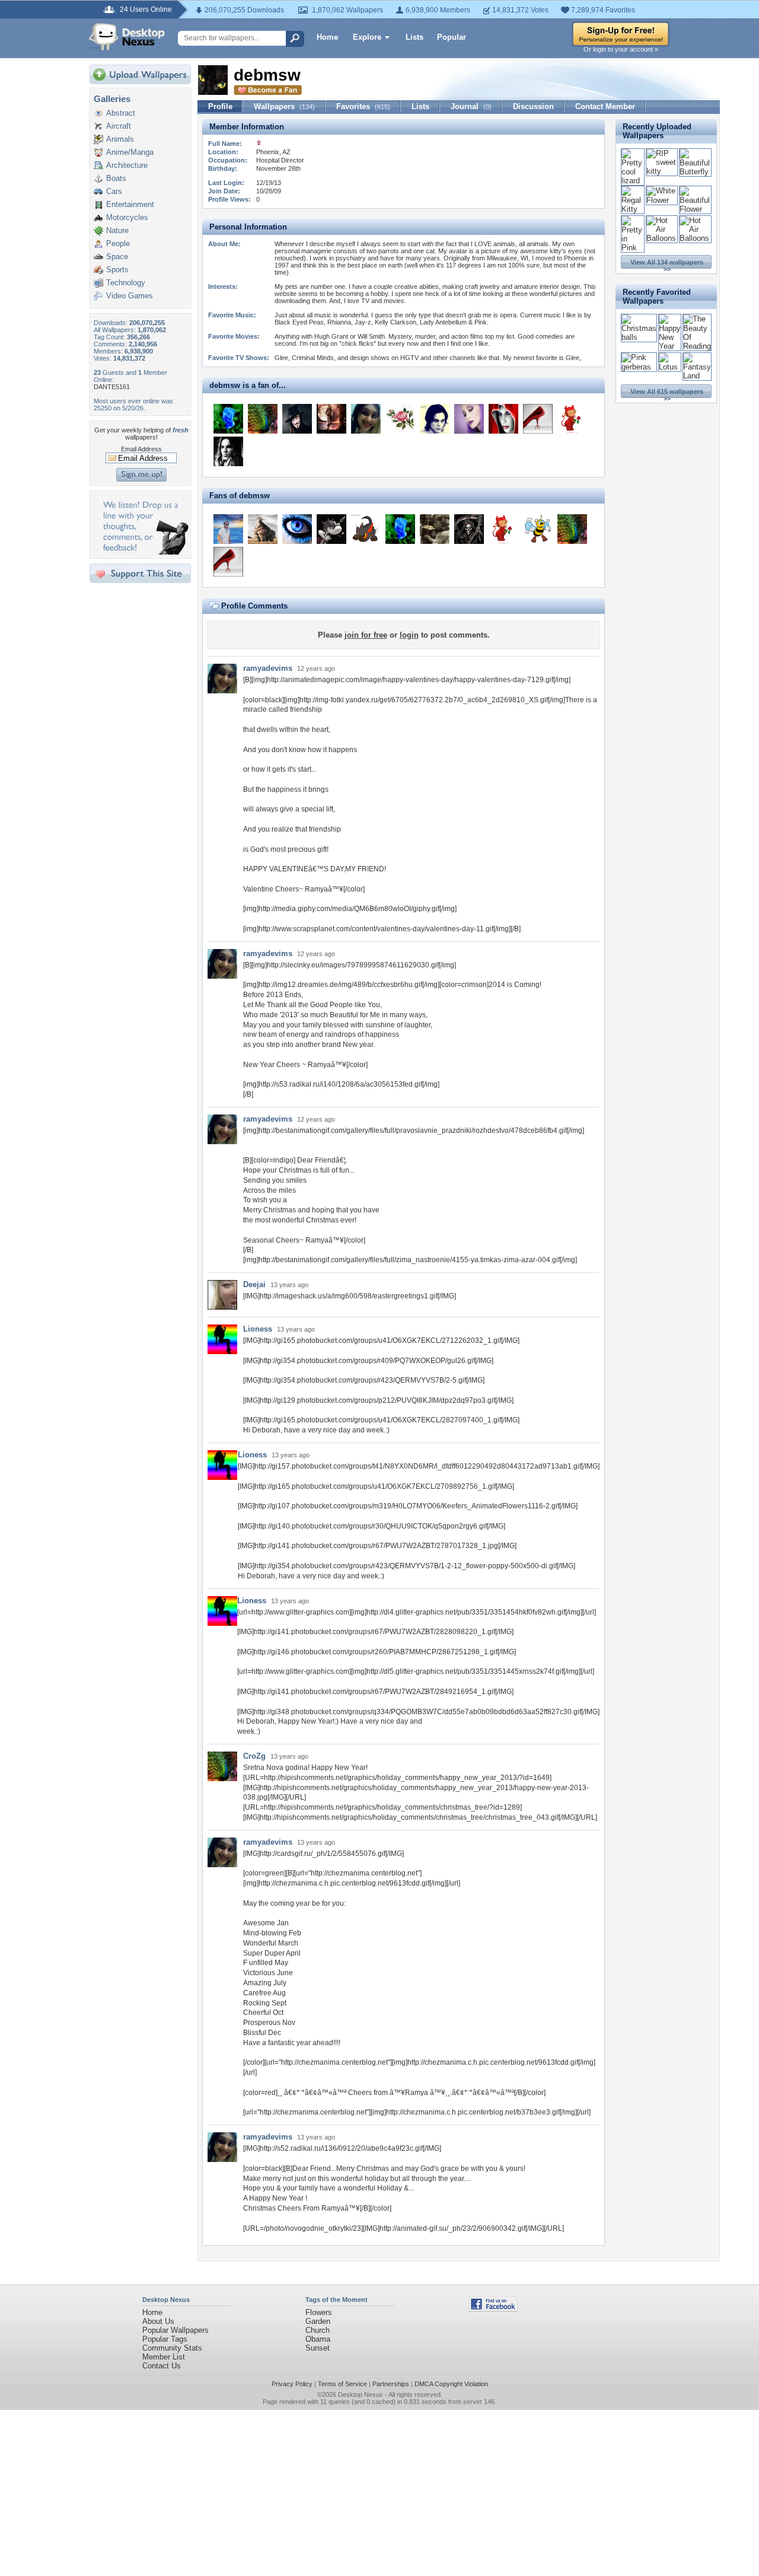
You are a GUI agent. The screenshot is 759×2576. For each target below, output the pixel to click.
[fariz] (400, 419)
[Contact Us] (144, 552)
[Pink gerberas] (639, 367)
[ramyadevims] (366, 419)
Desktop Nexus (361, 2394)
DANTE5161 (112, 387)
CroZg (254, 1756)
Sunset (318, 2348)
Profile (220, 106)
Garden (318, 2321)
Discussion (533, 106)
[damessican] (503, 419)
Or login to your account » (621, 49)
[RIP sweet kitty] (662, 171)
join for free (366, 635)
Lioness (258, 1329)
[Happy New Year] (670, 346)
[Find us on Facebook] (493, 2309)
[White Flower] (662, 200)
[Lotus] (670, 367)
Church (318, 2330)
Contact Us (162, 2366)
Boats (116, 178)
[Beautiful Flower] (695, 209)
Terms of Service (342, 2384)
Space (117, 257)
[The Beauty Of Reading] (697, 346)
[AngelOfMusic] (435, 419)
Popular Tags (165, 2339)
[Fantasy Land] (697, 376)
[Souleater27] (366, 529)
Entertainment (130, 204)
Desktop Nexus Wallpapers (127, 37)
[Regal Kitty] (633, 209)
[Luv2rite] (435, 529)
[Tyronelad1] (469, 529)
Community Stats (172, 2348)
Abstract (121, 113)
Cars (114, 191)
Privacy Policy (292, 2384)
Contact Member (605, 106)
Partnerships (391, 2384)
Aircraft (119, 126)
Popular (452, 37)
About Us (158, 2321)
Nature (117, 230)
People (118, 243)
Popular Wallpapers (176, 2330)
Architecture (127, 165)
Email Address (141, 449)
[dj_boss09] (297, 419)
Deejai (254, 1284)
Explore (367, 37)
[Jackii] (469, 419)
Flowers (319, 2312)
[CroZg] (263, 419)
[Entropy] (228, 451)
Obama (318, 2339)
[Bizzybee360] (538, 529)
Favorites (363, 106)
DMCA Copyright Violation (451, 2384)
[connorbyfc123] (263, 529)
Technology (126, 283)
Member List (164, 2357)
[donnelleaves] (228, 529)
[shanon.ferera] (297, 529)
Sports (117, 270)
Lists (414, 37)
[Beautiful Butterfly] (695, 172)
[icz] (228, 419)
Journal (471, 106)
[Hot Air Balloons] (662, 238)
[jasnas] (572, 419)
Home (327, 37)
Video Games (130, 296)
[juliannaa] (538, 419)
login (409, 635)
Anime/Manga (130, 152)
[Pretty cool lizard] (633, 181)
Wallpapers (284, 106)
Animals (120, 139)
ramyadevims (268, 668)
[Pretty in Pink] (633, 248)
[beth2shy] (331, 419)
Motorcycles (127, 217)
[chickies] (331, 529)
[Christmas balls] (639, 337)
